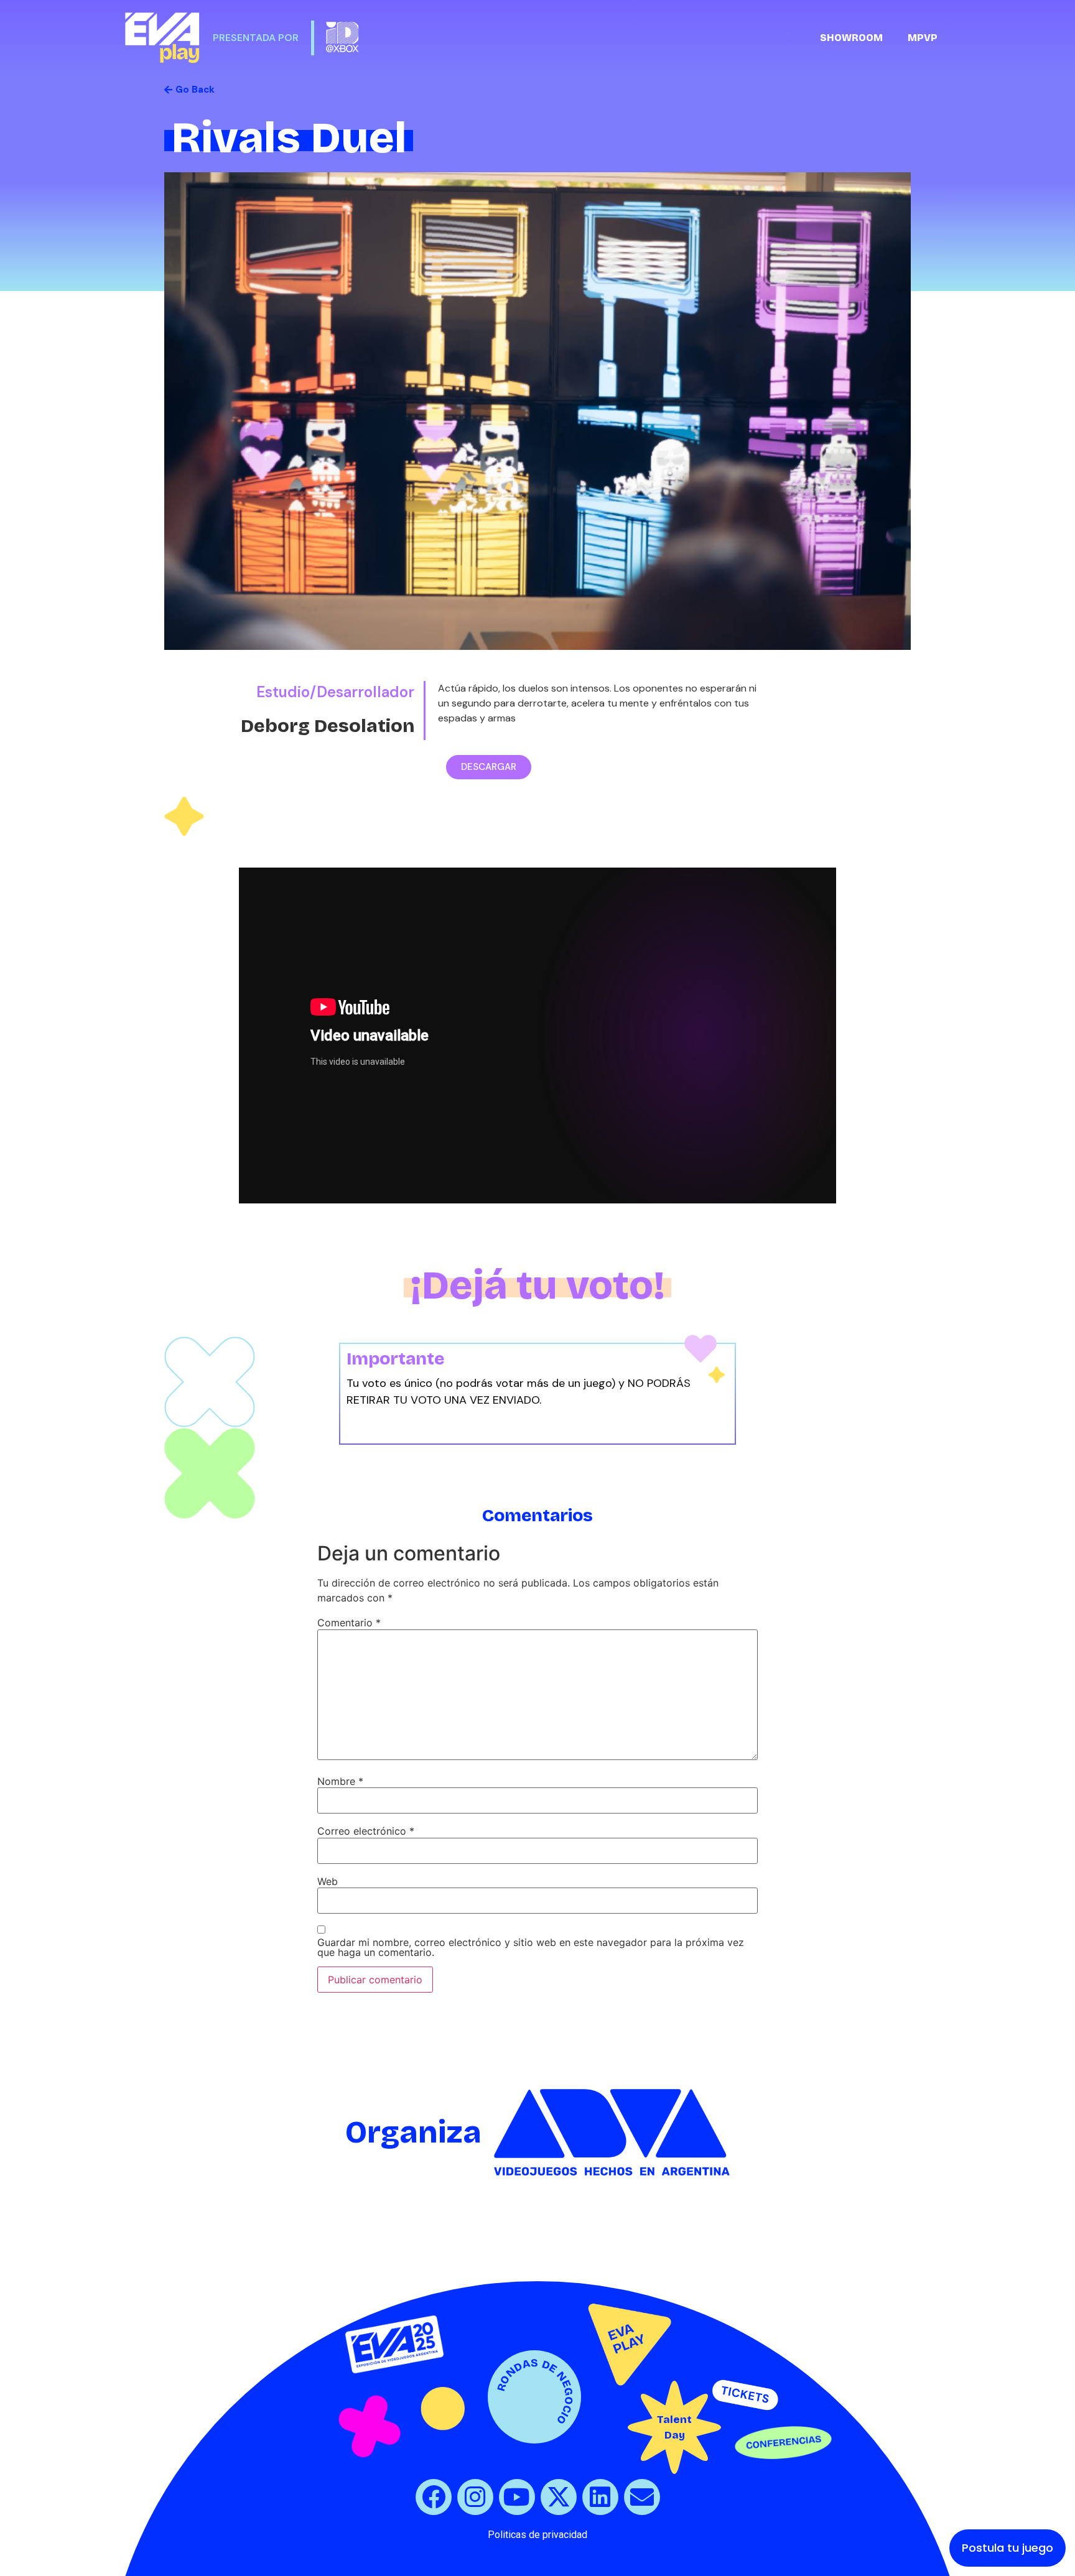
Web (328, 1881)
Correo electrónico (366, 1831)
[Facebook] (434, 2497)
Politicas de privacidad (537, 2535)
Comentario (349, 1623)
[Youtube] (517, 2497)
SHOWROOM (851, 38)
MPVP (923, 38)
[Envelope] (642, 2497)
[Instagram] (475, 2497)
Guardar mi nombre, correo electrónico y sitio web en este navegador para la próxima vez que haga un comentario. (531, 1947)
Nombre (340, 1781)
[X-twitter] (559, 2497)
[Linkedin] (600, 2497)
